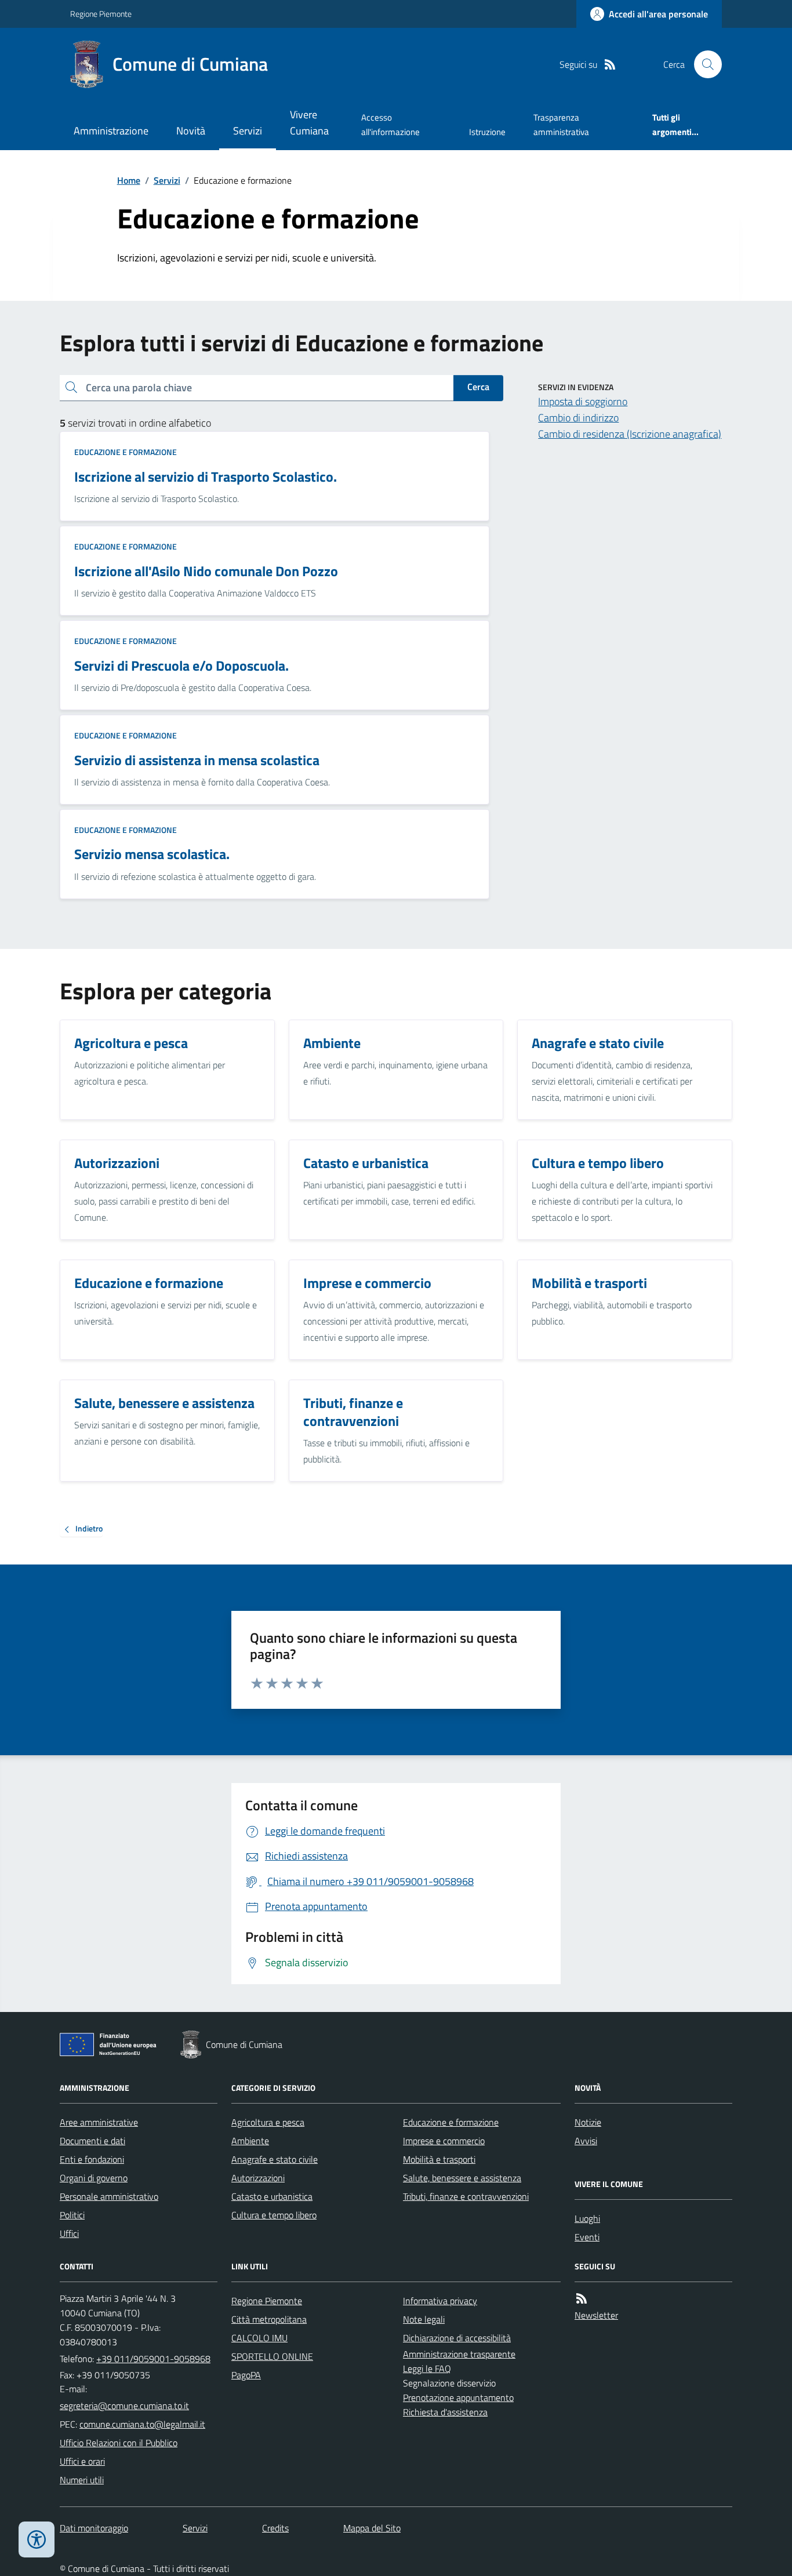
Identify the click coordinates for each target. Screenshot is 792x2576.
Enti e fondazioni (92, 2159)
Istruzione (487, 132)
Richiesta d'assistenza (445, 2412)
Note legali (424, 2319)
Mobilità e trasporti (439, 2159)
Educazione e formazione (126, 452)
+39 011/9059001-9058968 (153, 2359)
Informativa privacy (440, 2301)
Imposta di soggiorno (583, 401)
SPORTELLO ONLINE (272, 2356)
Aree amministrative (99, 2122)
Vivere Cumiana (309, 123)
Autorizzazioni (258, 2178)
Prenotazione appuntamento (458, 2397)
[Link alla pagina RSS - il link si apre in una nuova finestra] (610, 65)
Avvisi (586, 2141)
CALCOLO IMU (259, 2338)
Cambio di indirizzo (578, 418)
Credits (275, 2528)
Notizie (588, 2122)
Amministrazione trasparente (459, 2354)
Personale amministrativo (109, 2196)
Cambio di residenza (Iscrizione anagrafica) (630, 434)
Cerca (478, 387)
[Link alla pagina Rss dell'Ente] (582, 2299)
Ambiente (250, 2141)
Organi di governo (94, 2178)
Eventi (587, 2237)
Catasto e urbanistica (272, 2196)
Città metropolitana (269, 2319)
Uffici (69, 2233)
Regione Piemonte (101, 14)
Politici (72, 2215)
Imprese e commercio (444, 2141)
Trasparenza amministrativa (561, 124)
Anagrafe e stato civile (275, 2159)
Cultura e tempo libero (274, 2215)
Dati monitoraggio (94, 2528)
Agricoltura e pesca (268, 2122)
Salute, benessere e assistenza (462, 2178)
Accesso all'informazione (390, 124)
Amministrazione (111, 131)
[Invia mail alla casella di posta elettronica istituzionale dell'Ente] (124, 2406)
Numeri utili (82, 2480)
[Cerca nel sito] (703, 64)
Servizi (248, 131)
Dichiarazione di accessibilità (457, 2338)
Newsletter (596, 2315)
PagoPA (246, 2375)
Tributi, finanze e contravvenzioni (466, 2196)
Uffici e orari (82, 2461)
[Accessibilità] (37, 2539)
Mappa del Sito (372, 2528)
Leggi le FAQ (427, 2368)
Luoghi (587, 2218)
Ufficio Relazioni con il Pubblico (119, 2443)
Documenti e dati (92, 2141)
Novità (191, 131)
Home (129, 180)
